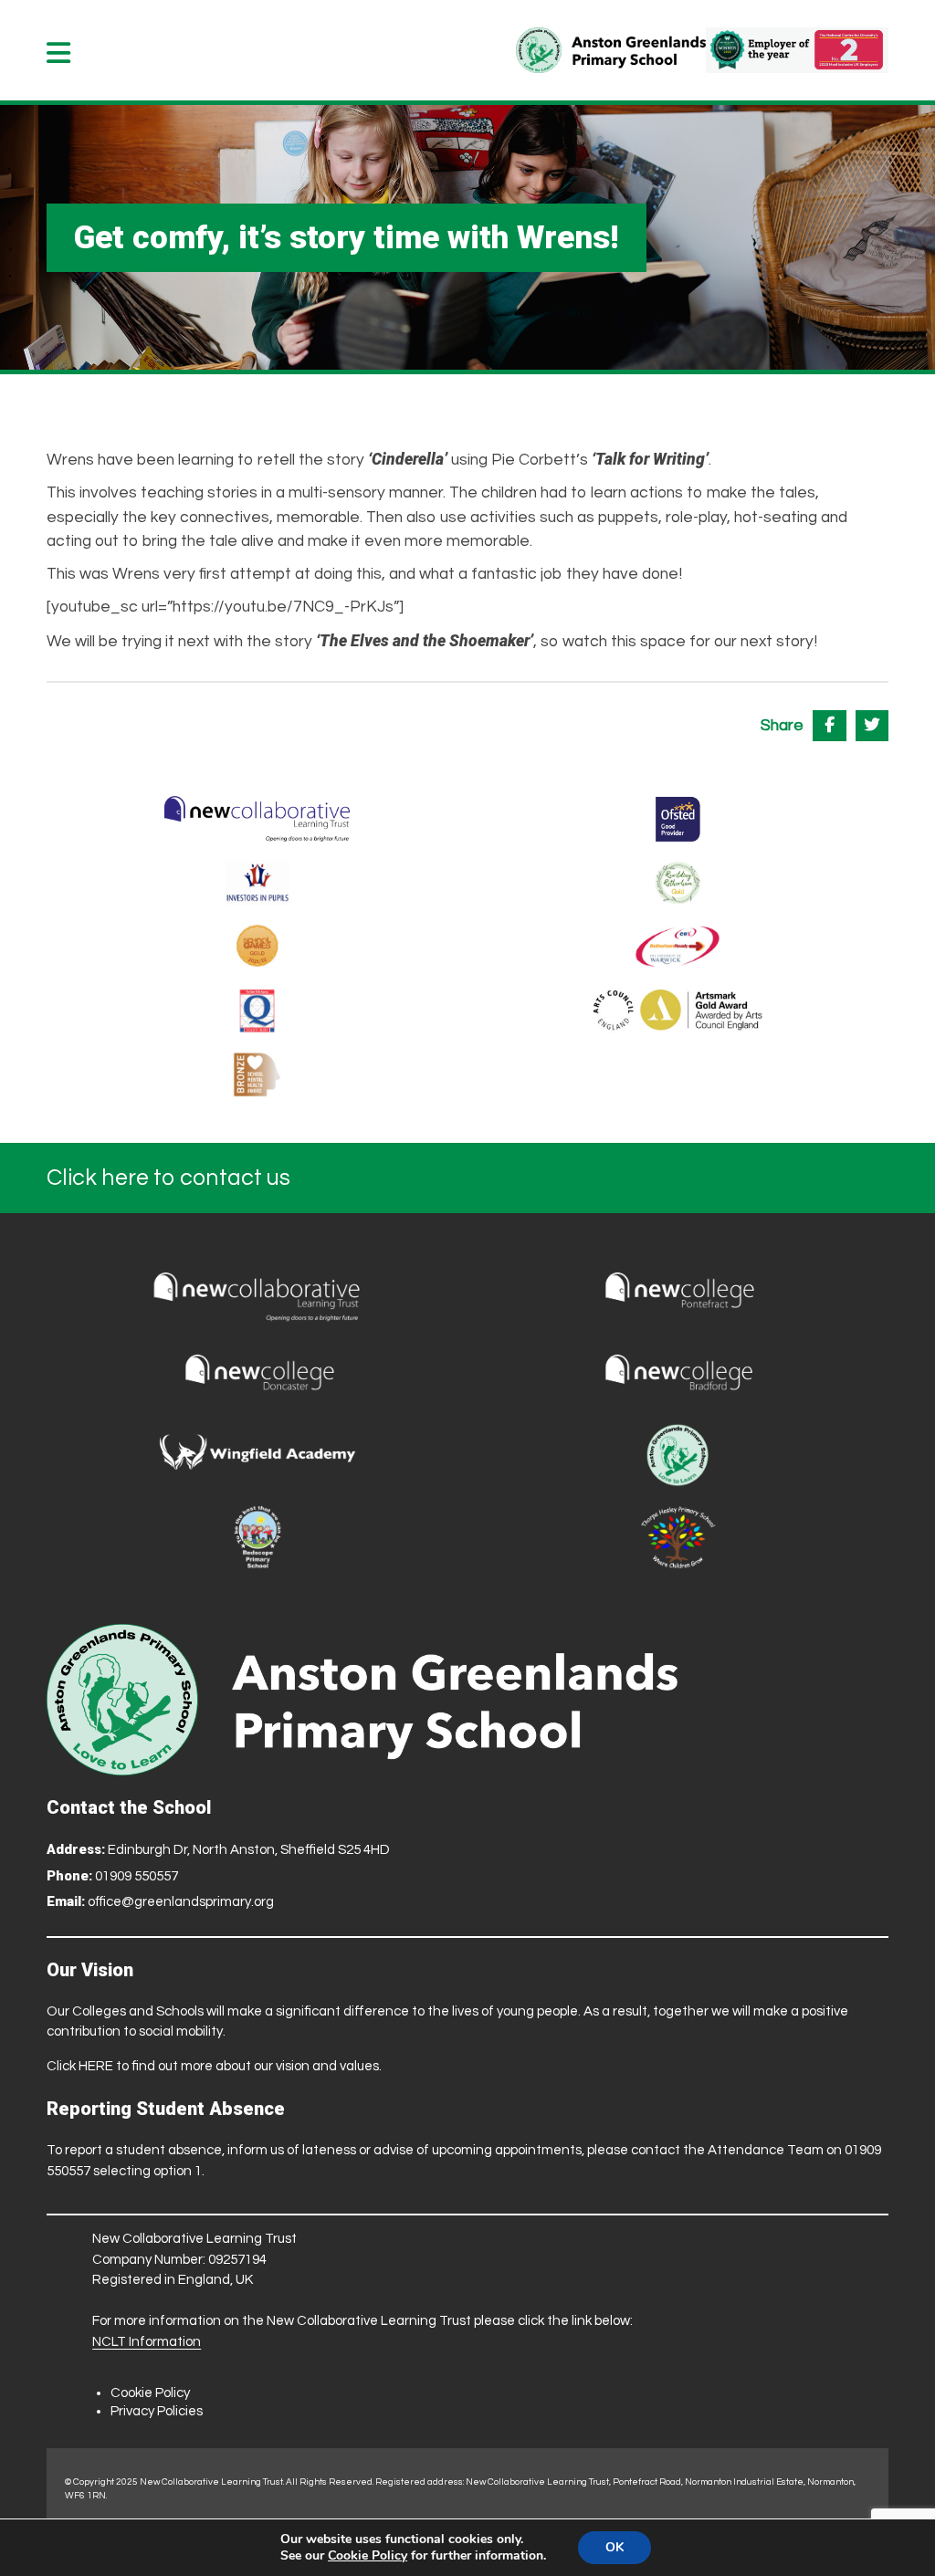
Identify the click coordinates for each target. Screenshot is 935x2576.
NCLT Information (147, 2342)
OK (615, 2547)
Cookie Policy (150, 2393)
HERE (96, 2066)
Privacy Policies (157, 2411)
